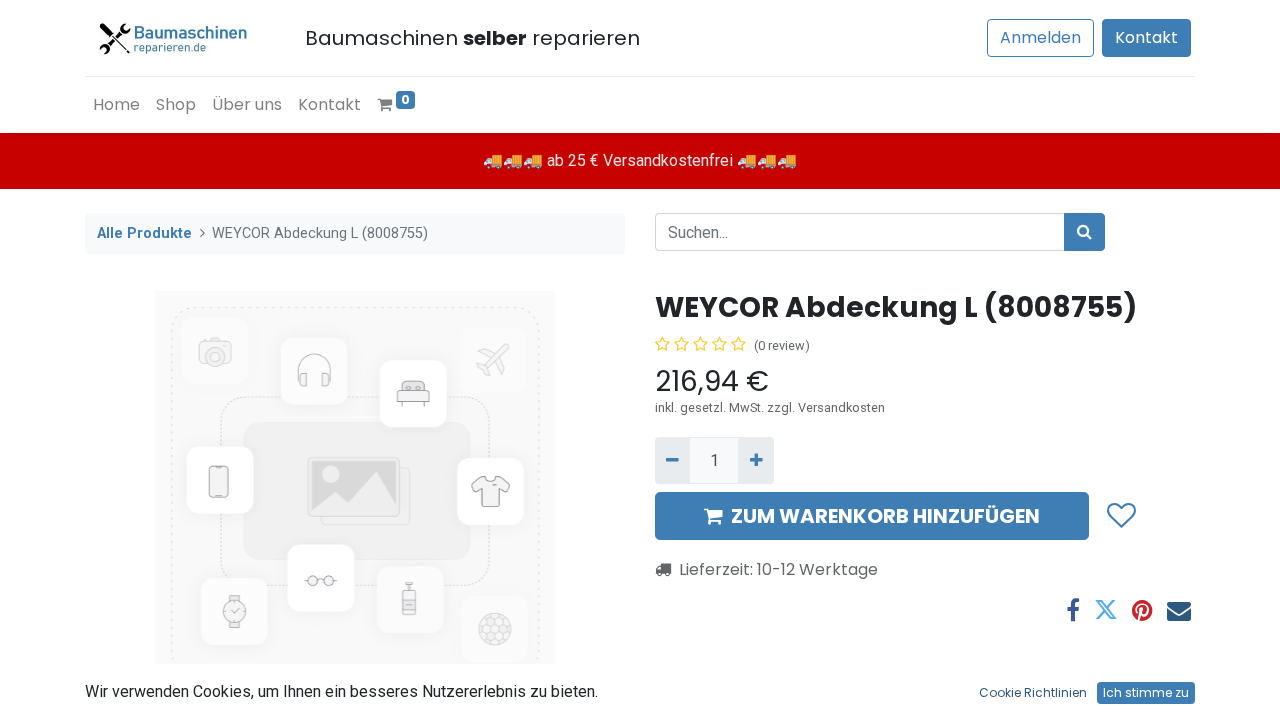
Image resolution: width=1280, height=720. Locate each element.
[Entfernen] (672, 460)
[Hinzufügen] (755, 460)
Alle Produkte (144, 233)
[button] (1120, 516)
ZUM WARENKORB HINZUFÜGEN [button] (885, 516)
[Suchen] (1084, 232)
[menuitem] (116, 105)
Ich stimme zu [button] (1146, 692)
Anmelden (1040, 37)
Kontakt (1146, 37)
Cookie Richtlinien (1033, 692)
